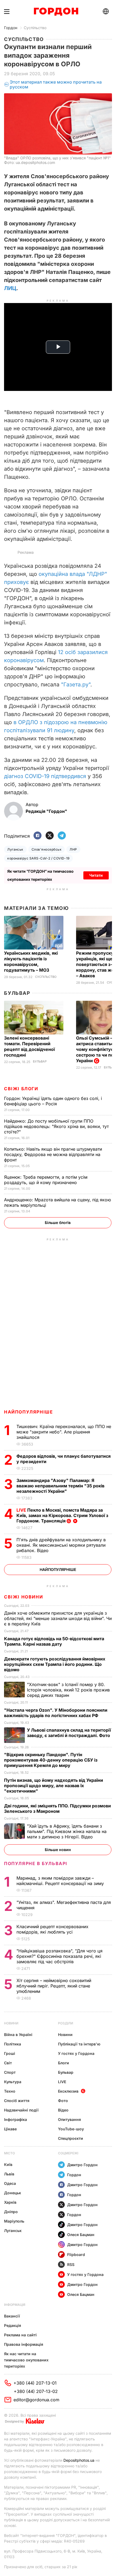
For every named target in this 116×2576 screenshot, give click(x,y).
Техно (10, 2091)
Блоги (64, 2063)
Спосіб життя (17, 2101)
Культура (13, 2082)
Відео (63, 2110)
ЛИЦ (10, 288)
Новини (11, 2023)
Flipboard (76, 2255)
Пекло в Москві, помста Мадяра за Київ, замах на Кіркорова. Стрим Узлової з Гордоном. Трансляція (62, 1515)
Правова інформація (24, 2344)
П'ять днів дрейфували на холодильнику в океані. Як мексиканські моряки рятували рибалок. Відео (61, 1545)
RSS (71, 2264)
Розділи (66, 2023)
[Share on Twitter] (50, 836)
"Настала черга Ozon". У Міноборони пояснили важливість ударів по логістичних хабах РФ (56, 1713)
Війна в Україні (18, 2035)
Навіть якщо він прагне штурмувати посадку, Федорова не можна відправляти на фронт (53, 1154)
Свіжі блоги (21, 1089)
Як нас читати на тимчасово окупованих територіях (26, 2360)
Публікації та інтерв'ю (79, 2044)
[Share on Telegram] (62, 836)
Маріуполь (14, 2221)
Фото (63, 2101)
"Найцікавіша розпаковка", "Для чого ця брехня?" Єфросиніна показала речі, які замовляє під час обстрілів (59, 1956)
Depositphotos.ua (79, 2460)
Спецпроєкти (71, 2138)
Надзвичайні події (21, 2110)
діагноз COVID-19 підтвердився (46, 776)
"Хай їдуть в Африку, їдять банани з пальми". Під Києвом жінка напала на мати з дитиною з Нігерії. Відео (67, 1831)
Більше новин (58, 1850)
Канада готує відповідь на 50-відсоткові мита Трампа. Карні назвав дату (54, 1641)
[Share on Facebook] (37, 836)
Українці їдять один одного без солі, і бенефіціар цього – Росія (53, 1101)
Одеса (10, 2183)
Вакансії (12, 2316)
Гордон (11, 28)
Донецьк (13, 2193)
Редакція (13, 2325)
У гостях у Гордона (76, 2053)
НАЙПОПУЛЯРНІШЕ (28, 1412)
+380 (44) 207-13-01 (35, 2383)
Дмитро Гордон (82, 2165)
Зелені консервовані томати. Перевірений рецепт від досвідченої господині (29, 1046)
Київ (8, 2164)
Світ (8, 2063)
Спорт (10, 2072)
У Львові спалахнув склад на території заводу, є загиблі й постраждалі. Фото (69, 1733)
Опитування (69, 2119)
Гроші (10, 2053)
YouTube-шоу (71, 2129)
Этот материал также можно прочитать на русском (56, 85)
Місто (9, 2153)
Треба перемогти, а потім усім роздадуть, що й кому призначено (46, 1180)
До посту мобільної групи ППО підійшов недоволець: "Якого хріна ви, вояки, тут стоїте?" (56, 1126)
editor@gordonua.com (36, 2400)
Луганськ (15, 849)
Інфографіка (16, 2119)
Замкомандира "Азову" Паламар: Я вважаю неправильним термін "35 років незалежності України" (60, 1486)
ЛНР (73, 849)
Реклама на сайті (20, 2335)
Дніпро (11, 2212)
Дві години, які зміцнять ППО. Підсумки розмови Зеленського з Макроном (57, 1808)
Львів (9, 2174)
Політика (13, 2044)
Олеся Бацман (81, 2235)
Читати (96, 875)
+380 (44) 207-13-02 (36, 2391)
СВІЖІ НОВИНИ (23, 1597)
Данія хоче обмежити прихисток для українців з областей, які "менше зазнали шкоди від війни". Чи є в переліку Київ (58, 1618)
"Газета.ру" (76, 685)
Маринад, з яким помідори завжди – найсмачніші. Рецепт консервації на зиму (61, 1881)
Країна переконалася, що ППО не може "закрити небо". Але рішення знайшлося (64, 1432)
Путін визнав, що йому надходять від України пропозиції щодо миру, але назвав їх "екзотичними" (54, 1786)
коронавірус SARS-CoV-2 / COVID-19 (38, 858)
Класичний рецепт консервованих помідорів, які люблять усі (52, 1929)
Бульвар (17, 993)
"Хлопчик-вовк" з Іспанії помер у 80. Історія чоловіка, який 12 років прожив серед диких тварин (68, 1690)
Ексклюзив (68, 2091)
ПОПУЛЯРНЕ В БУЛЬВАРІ (36, 1863)
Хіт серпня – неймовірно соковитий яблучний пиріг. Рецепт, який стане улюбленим (54, 1986)
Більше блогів (58, 1222)
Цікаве (10, 2129)
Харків (10, 2202)
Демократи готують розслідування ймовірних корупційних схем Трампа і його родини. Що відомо (55, 1664)
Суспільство (35, 28)
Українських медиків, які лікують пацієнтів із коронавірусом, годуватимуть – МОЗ (31, 962)
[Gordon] (56, 12)
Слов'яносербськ (47, 849)
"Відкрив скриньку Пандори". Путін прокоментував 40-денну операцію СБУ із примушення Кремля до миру (51, 1760)
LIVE (62, 2082)
